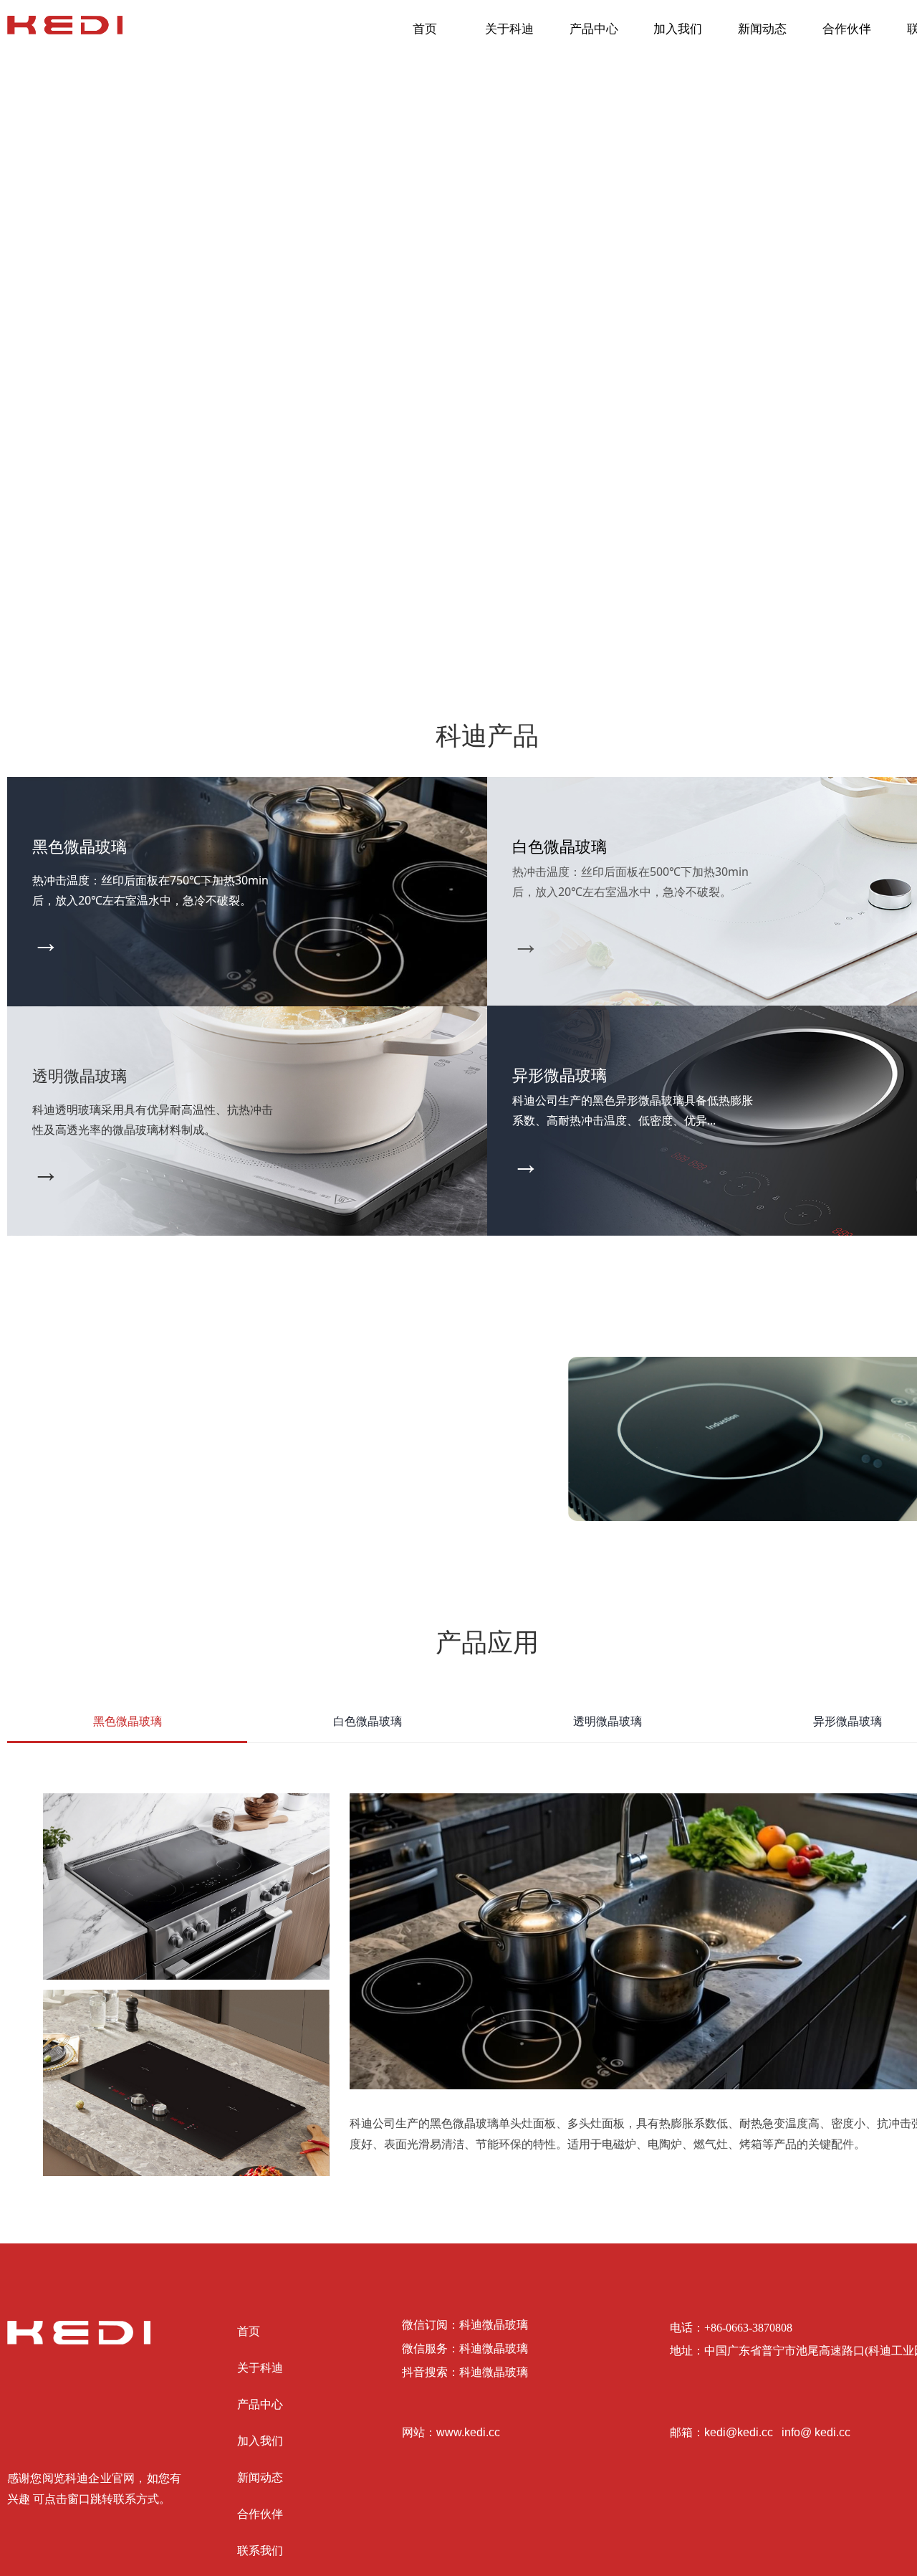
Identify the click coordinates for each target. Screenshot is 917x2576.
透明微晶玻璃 (608, 1721)
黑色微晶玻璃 (128, 1721)
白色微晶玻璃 (368, 1721)
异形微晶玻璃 (848, 1721)
